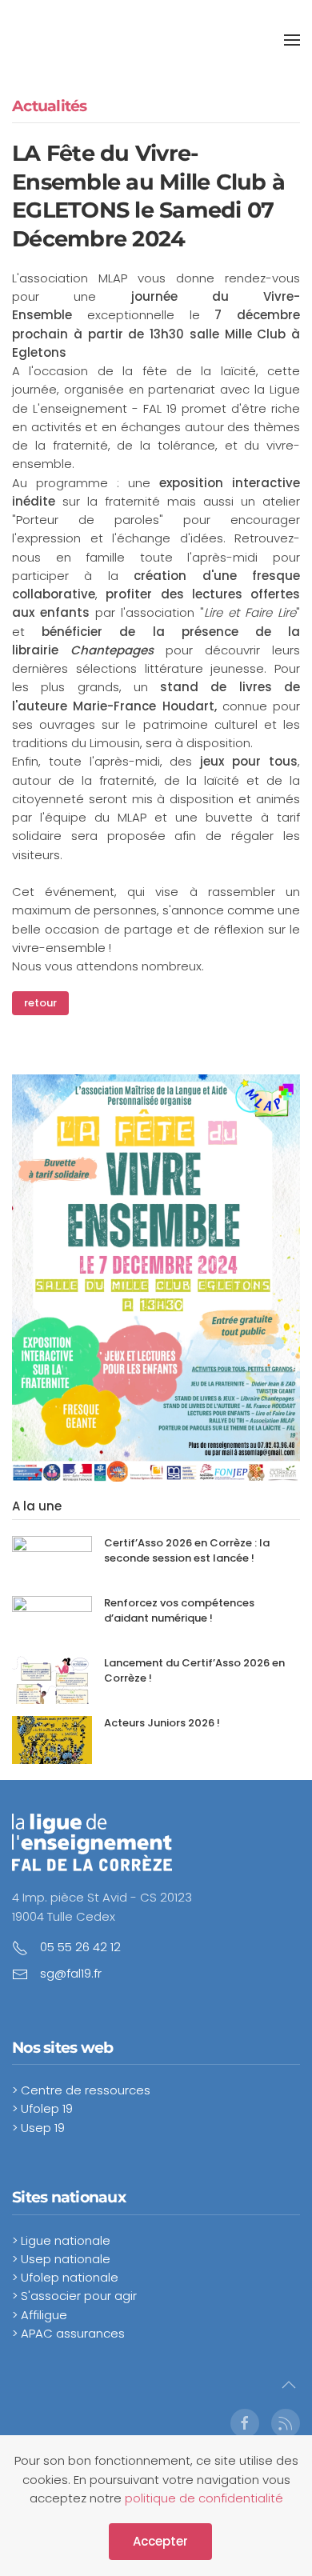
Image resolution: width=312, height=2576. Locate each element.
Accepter (160, 2541)
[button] (292, 40)
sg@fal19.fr (71, 1973)
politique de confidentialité (204, 2498)
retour (40, 1003)
